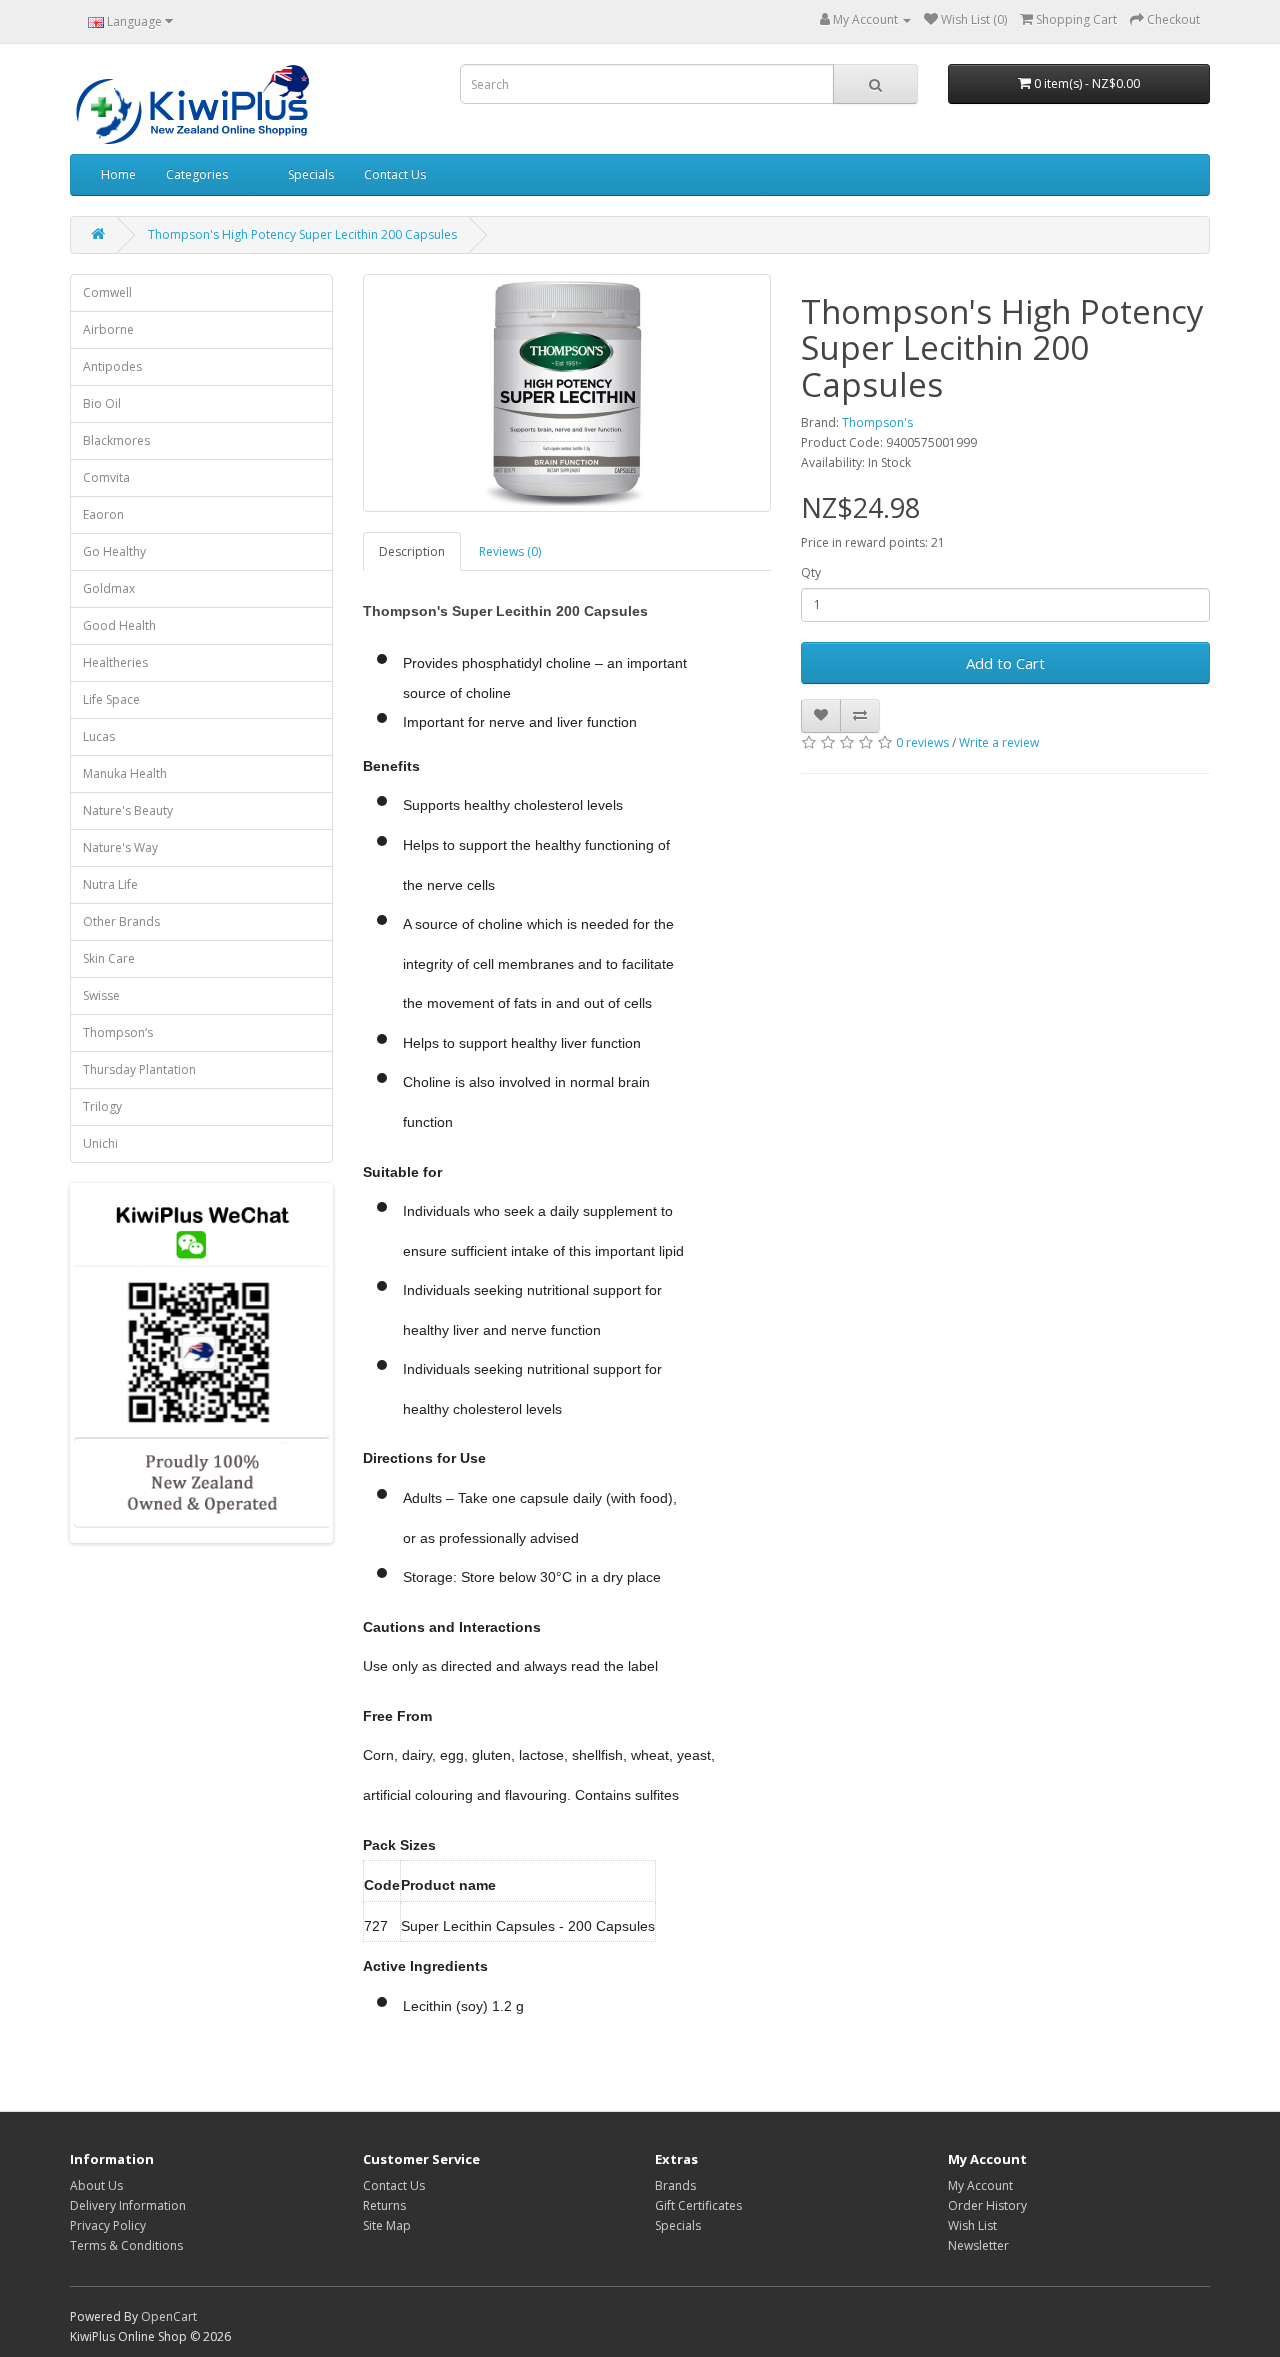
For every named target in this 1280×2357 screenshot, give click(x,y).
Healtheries (115, 662)
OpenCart (169, 2316)
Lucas (99, 736)
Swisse (101, 995)
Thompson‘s (118, 1032)
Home (118, 174)
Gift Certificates (698, 2205)
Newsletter (978, 2245)
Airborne (108, 329)
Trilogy (102, 1106)
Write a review (999, 742)
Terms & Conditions (126, 2245)
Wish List (972, 2225)
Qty (811, 572)
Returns (384, 2205)
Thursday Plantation (139, 1069)
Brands (675, 2185)
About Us (96, 2185)
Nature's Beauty (128, 810)
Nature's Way (120, 847)
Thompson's (877, 422)
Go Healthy (114, 551)
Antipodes (112, 366)
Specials (311, 174)
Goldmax (109, 588)
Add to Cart (1005, 663)
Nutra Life (110, 884)
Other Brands (121, 921)
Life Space (111, 699)
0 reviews (922, 742)
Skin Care (109, 958)
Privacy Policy (108, 2225)
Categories (197, 174)
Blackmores (116, 440)
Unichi (100, 1143)
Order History (987, 2205)
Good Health (119, 625)
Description (412, 551)
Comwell (107, 292)
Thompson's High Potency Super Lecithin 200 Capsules (302, 234)
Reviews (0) (510, 551)
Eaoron (103, 514)
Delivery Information (128, 2205)
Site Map (387, 2225)
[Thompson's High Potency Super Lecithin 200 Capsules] (567, 393)
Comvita (106, 477)
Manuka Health (125, 773)
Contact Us (395, 174)
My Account (980, 2185)
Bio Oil (102, 403)
